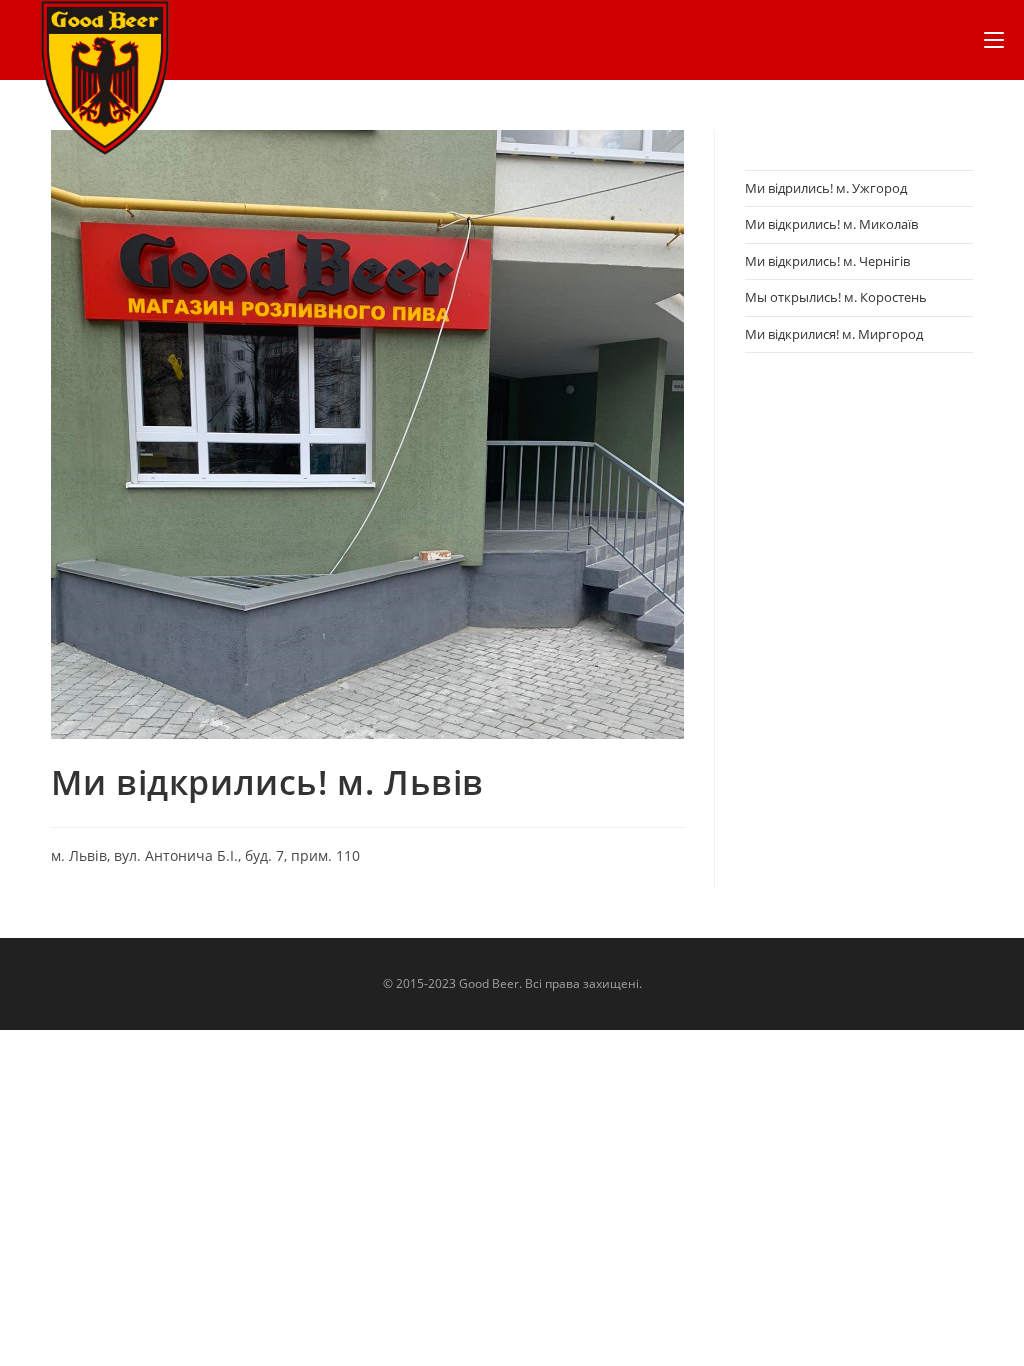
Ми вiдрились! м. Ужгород (826, 188)
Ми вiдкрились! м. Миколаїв (831, 224)
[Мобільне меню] (994, 40)
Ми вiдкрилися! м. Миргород (834, 334)
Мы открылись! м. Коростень (836, 297)
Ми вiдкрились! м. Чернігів (827, 261)
